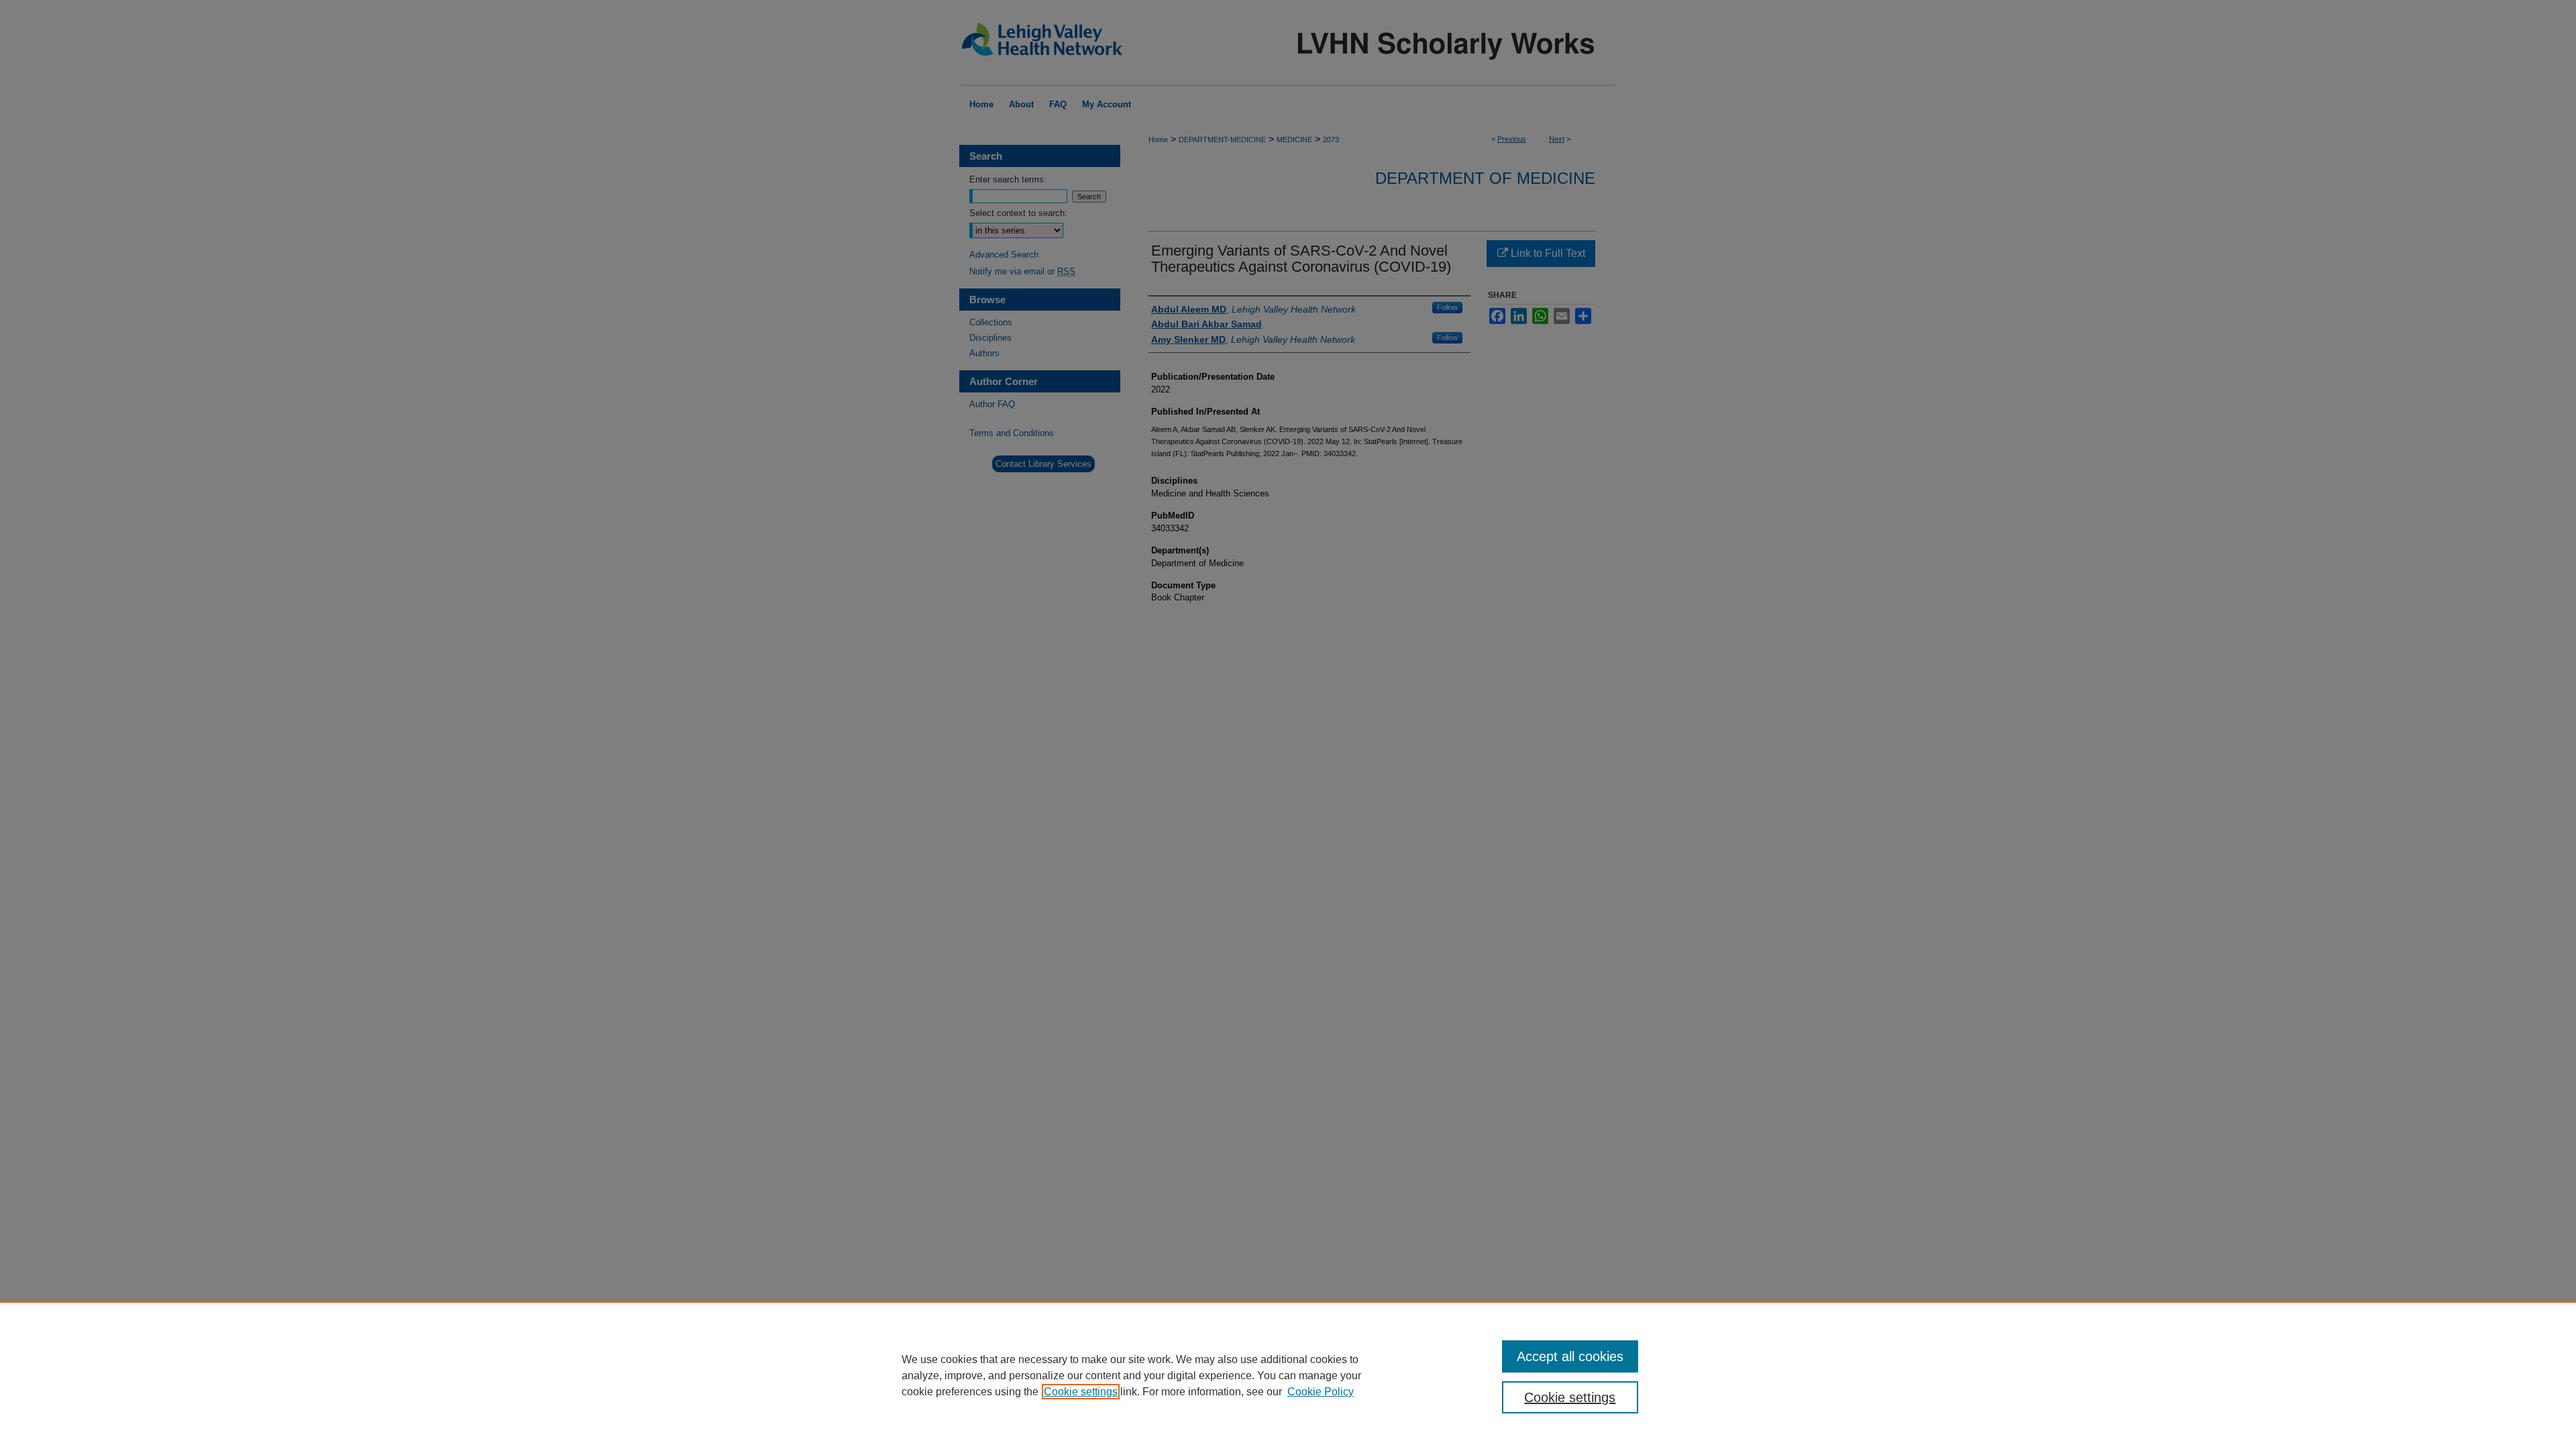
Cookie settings (1081, 1392)
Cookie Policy (1321, 1392)
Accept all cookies (1570, 1356)
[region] (1288, 1375)
